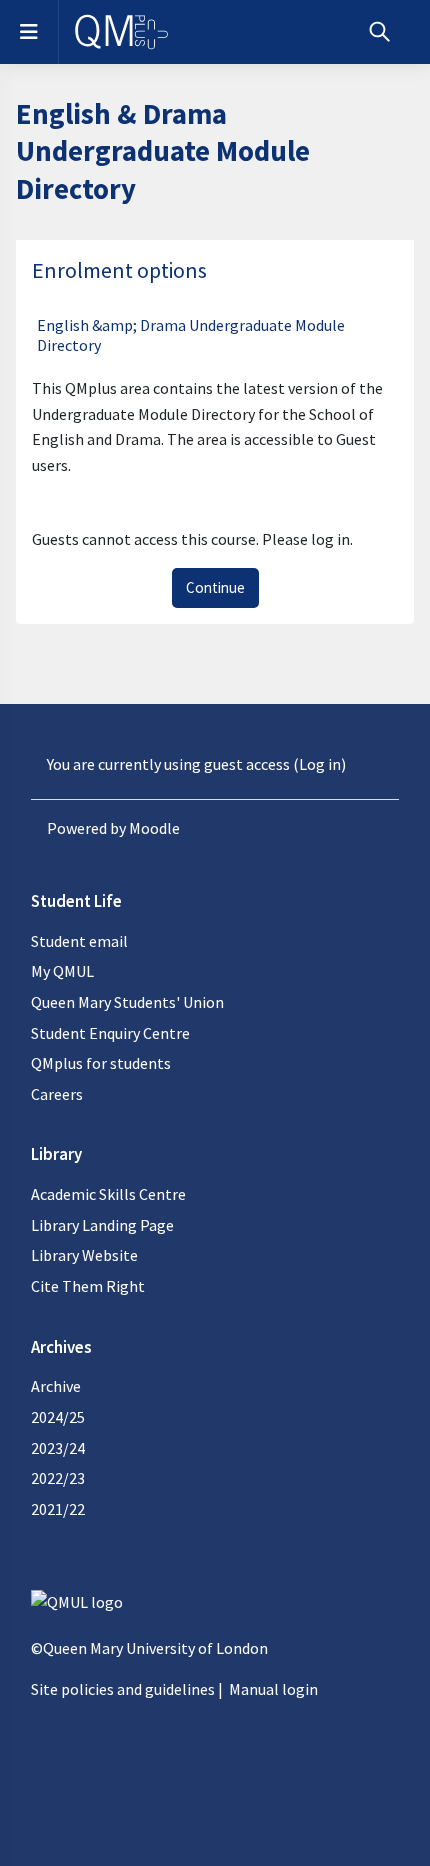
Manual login (273, 1689)
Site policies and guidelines (123, 1689)
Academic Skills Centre (108, 1194)
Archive (56, 1386)
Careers (57, 1094)
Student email (79, 941)
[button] (379, 32)
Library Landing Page (102, 1225)
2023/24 (58, 1448)
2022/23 (58, 1478)
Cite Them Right (88, 1286)
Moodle (154, 828)
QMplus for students (101, 1063)
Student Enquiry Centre (110, 1033)
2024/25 (58, 1417)
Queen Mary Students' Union (127, 1002)
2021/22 (58, 1509)
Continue (215, 587)
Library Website (84, 1255)
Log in (320, 764)
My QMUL (62, 971)
